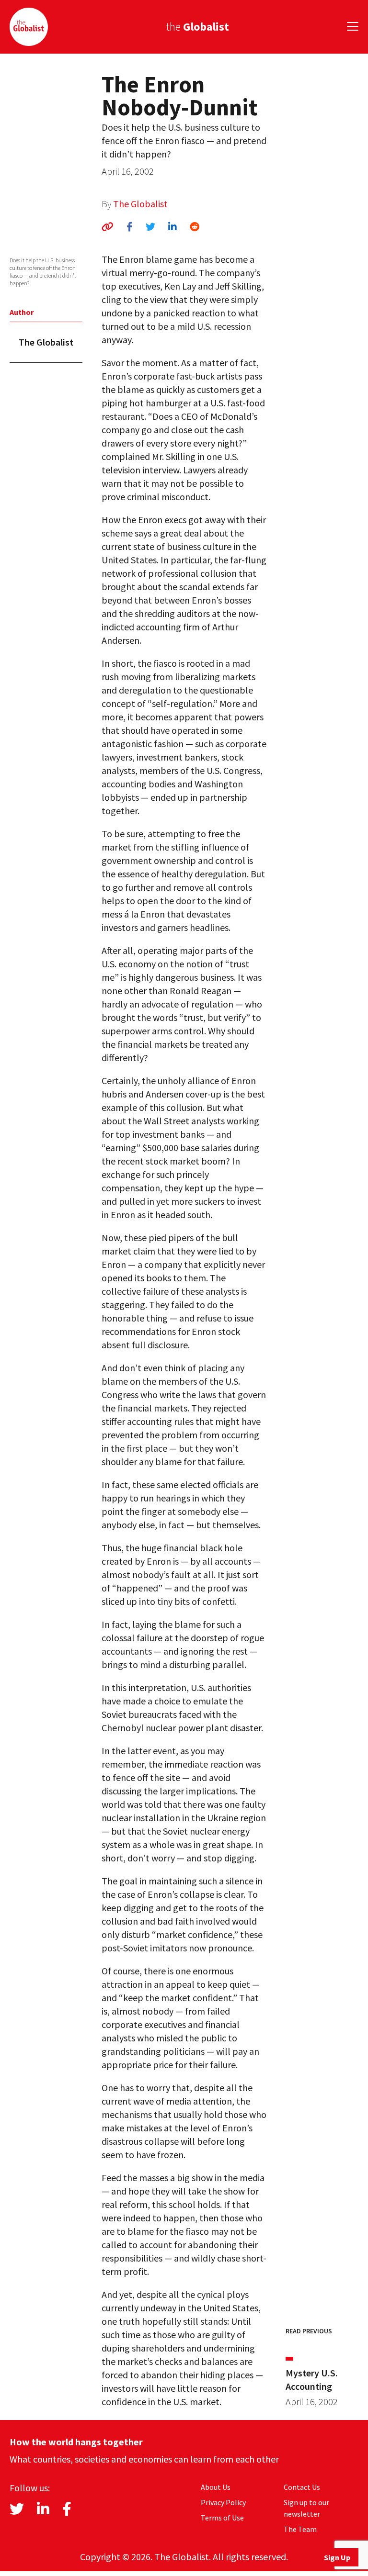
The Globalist (140, 204)
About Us (216, 2487)
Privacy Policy (223, 2502)
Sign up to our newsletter (306, 2508)
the (197, 27)
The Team (300, 2529)
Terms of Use (222, 2518)
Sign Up (337, 2557)
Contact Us (302, 2487)
